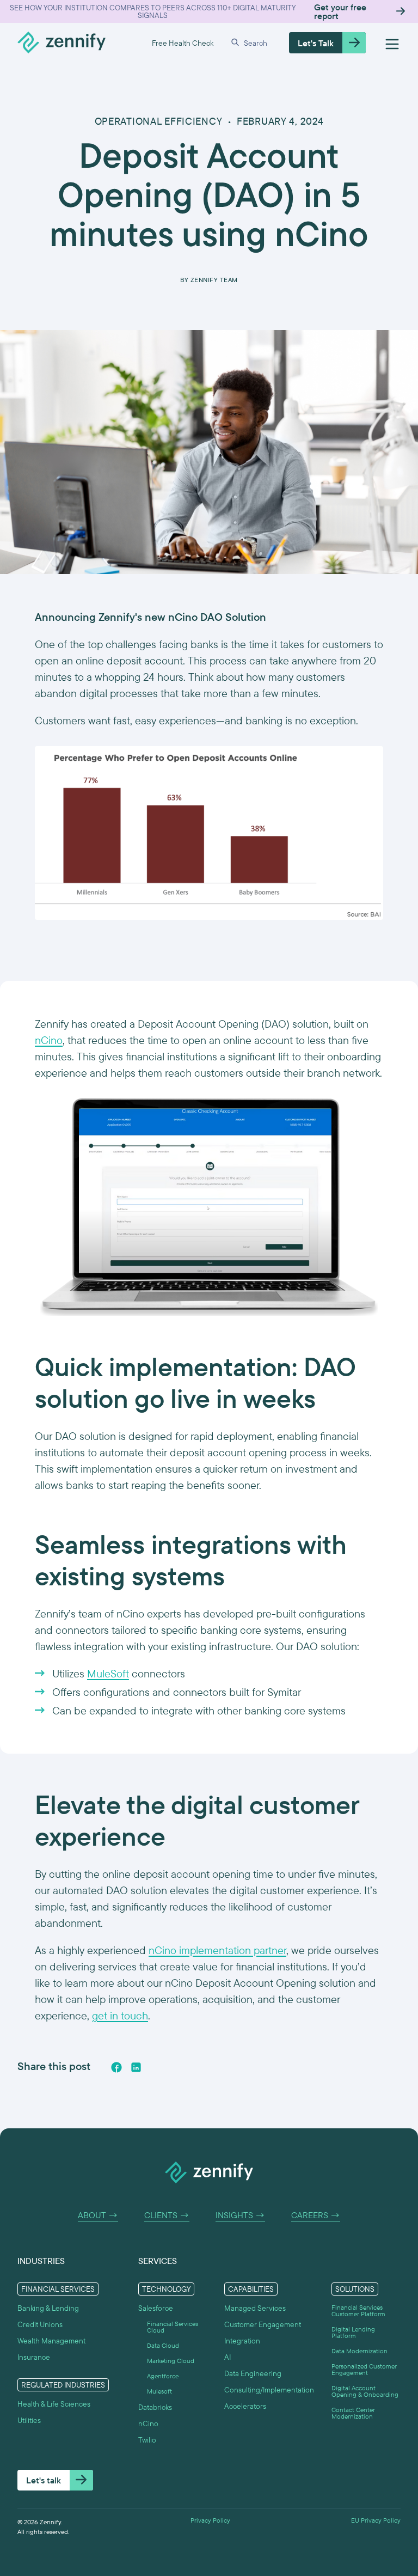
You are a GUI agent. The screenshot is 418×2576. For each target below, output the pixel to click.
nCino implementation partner (217, 1950)
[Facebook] (116, 2067)
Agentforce (163, 2376)
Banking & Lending (48, 2308)
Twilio (147, 2440)
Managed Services (255, 2308)
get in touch (120, 2015)
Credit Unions (40, 2324)
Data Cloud (163, 2346)
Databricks (155, 2407)
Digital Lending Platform (353, 2333)
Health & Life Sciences (54, 2404)
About (98, 2215)
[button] (251, 43)
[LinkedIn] (136, 2067)
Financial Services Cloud (173, 2327)
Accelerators (245, 2406)
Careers (316, 2215)
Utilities (29, 2420)
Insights (240, 2215)
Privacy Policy (210, 2520)
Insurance (34, 2357)
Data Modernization (359, 2351)
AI (228, 2357)
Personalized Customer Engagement (364, 2370)
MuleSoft (108, 1673)
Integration (242, 2341)
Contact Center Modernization (353, 2413)
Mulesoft (159, 2391)
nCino (49, 1040)
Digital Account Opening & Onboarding (365, 2391)
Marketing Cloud (171, 2361)
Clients (167, 2215)
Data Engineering (253, 2373)
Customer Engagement (263, 2324)
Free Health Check (183, 43)
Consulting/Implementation (269, 2390)
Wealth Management (51, 2341)
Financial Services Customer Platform (358, 2311)
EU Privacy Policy (376, 2520)
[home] (62, 43)
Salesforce (156, 2308)
